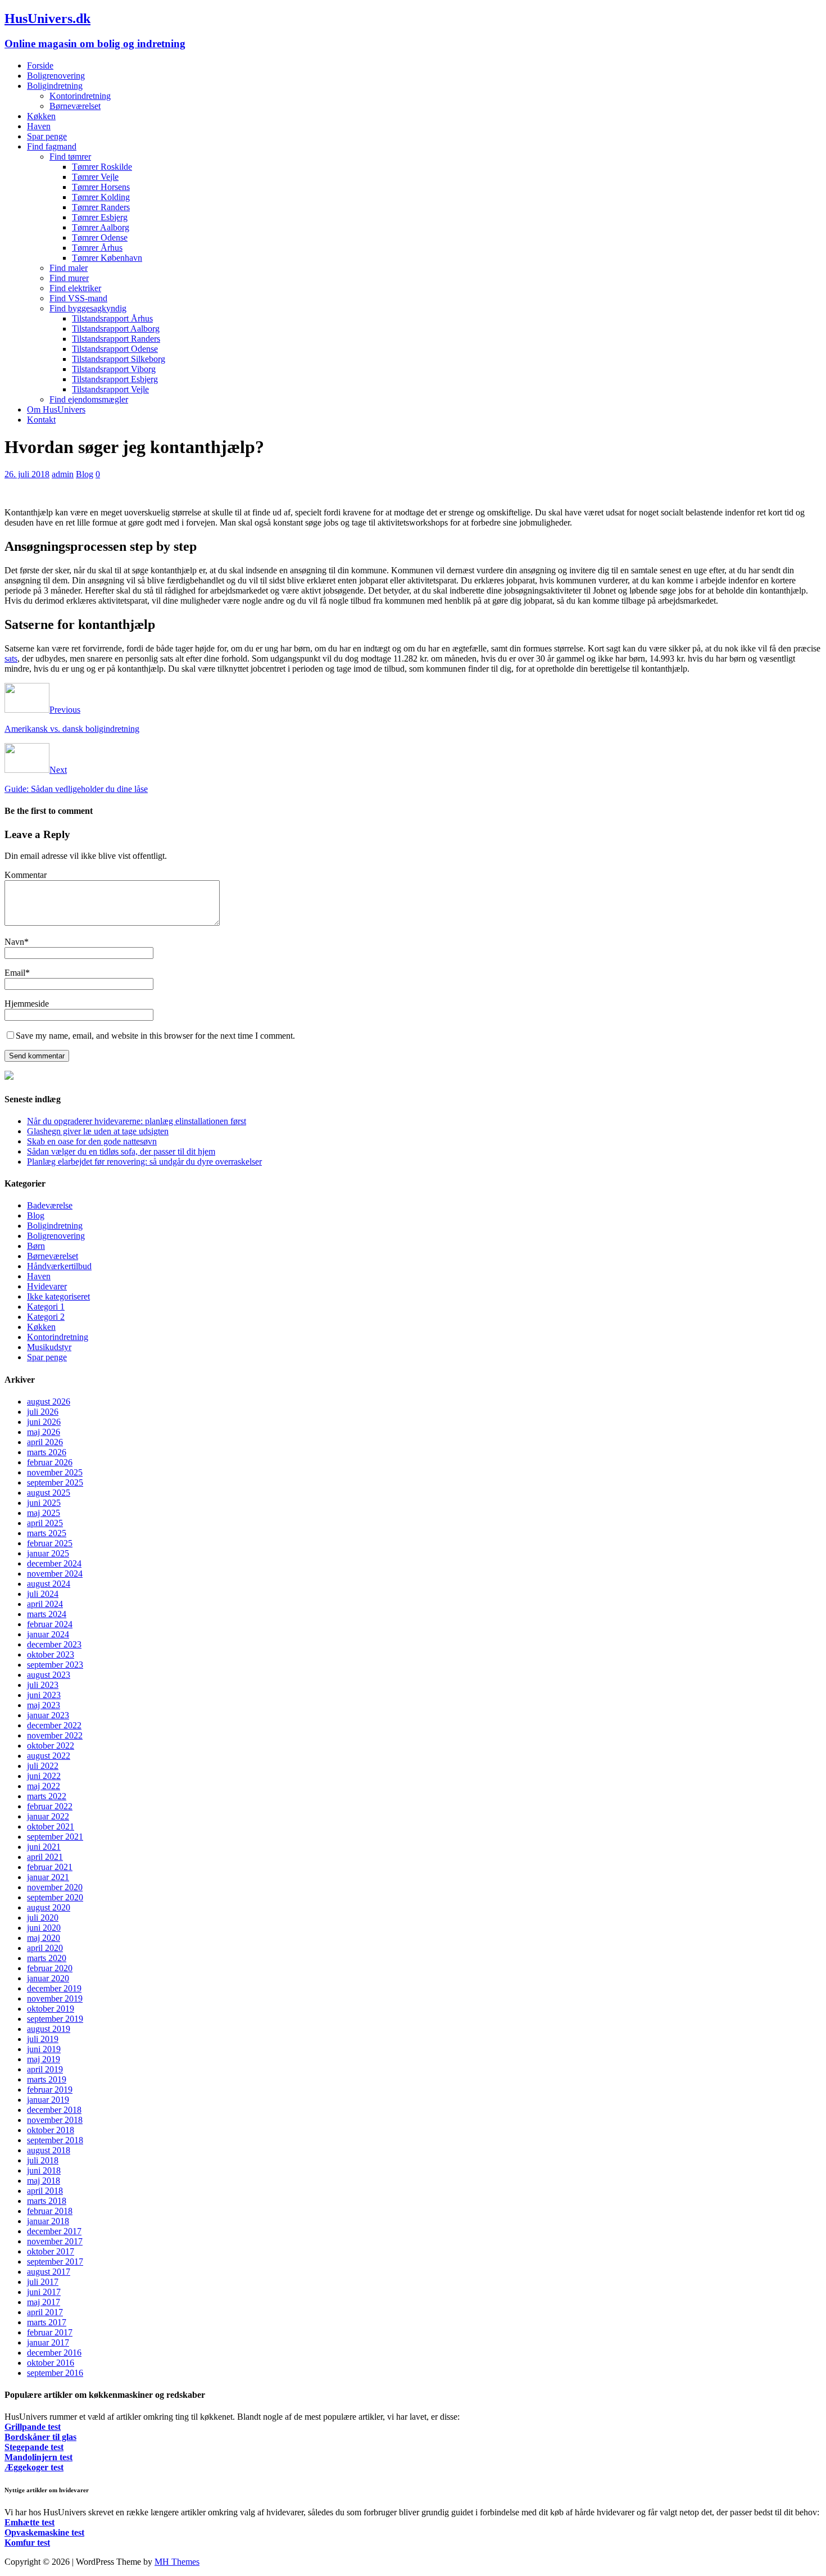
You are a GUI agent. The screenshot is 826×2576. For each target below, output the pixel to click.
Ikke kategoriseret (58, 1296)
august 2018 (49, 2150)
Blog (85, 474)
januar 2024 (48, 1634)
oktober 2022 (51, 1746)
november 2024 (55, 1574)
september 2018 (55, 2140)
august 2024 (49, 1584)
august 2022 (49, 1756)
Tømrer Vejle (95, 177)
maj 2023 (44, 1705)
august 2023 (49, 1675)
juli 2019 (43, 2039)
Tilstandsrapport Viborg (114, 369)
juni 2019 (44, 2049)
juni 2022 (44, 1776)
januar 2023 (48, 1715)
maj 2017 (44, 2302)
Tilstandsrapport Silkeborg (119, 359)
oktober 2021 (51, 1826)
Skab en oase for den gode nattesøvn (92, 1141)
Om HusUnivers (56, 409)
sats (11, 658)
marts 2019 (47, 2079)
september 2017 (55, 2262)
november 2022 (55, 1735)
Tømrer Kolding (101, 197)
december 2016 (54, 2353)
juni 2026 (44, 1422)
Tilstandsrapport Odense (115, 349)
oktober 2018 (51, 2130)
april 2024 (45, 1604)
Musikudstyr (49, 1347)
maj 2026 (44, 1432)
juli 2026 (43, 1412)
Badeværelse (50, 1205)
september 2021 (55, 1837)
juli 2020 (43, 1918)
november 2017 (55, 2241)
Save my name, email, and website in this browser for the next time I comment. (155, 1036)
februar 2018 (50, 2211)
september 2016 (55, 2373)
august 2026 (49, 1402)
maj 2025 (44, 1513)
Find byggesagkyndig (88, 308)
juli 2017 (43, 2282)
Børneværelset (75, 106)
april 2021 (45, 1857)
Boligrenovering (56, 76)
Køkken (41, 116)
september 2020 (55, 1897)
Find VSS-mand (78, 298)
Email (15, 973)
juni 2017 (44, 2292)
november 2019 (55, 1998)
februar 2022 (50, 1806)
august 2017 (49, 2272)
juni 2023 (44, 1695)
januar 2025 (48, 1553)
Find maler (69, 268)
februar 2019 (50, 2090)
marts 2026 (47, 1452)
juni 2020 (44, 1928)
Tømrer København (107, 258)
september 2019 (55, 2019)
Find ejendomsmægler (89, 399)
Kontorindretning (80, 96)
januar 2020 (48, 1978)
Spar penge (47, 136)
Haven (39, 126)
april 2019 (45, 2069)
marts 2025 (47, 1533)
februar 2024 (50, 1624)
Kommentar (26, 875)
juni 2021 (44, 1847)
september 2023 (55, 1665)
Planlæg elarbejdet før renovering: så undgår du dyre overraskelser (144, 1162)
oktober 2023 (51, 1654)
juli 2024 (43, 1594)
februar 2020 (50, 1968)
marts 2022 (47, 1796)
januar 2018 (48, 2221)
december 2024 (54, 1563)
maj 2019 (44, 2059)
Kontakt (41, 420)
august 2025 (49, 1493)
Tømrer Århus (97, 248)
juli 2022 (43, 1766)
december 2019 (54, 1988)
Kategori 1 (46, 1307)
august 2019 (49, 2029)
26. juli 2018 (27, 474)
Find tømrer (70, 157)
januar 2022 (48, 1816)
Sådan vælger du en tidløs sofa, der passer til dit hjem (121, 1151)
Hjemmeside (27, 1004)
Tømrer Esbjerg (100, 217)
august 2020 (49, 1907)
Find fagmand (52, 146)
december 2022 (54, 1725)
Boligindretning (55, 86)
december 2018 (54, 2110)
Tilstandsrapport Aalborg (116, 329)
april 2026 (45, 1442)
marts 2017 (47, 2322)
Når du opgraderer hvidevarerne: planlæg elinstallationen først (137, 1121)
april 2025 (45, 1523)
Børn (36, 1246)
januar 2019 (48, 2100)
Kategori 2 (46, 1317)
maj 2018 (44, 2181)
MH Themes (177, 2562)
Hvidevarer (47, 1286)
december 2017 (54, 2231)
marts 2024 (47, 1614)
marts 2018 (47, 2201)
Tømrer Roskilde (102, 167)
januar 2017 (48, 2342)
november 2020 (55, 1887)
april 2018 (45, 2191)
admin (63, 474)
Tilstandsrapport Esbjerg (115, 379)
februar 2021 (50, 1867)
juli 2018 (43, 2160)
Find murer (69, 278)
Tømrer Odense (100, 237)
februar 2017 (50, 2332)
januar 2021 (48, 1877)
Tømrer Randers (101, 207)
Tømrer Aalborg (101, 227)
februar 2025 (50, 1543)
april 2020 (45, 1948)
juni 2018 (44, 2170)
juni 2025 (44, 1503)
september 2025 (55, 1482)
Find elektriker (75, 288)
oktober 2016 (51, 2363)
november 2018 (55, 2120)
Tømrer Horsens (101, 187)
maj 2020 (44, 1938)
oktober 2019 (51, 2009)
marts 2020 (47, 1958)
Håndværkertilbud (59, 1266)
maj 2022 (44, 1786)
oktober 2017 (51, 2251)
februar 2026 (50, 1462)
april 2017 (45, 2312)
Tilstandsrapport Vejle (110, 389)
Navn (14, 942)
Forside (40, 65)
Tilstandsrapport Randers (116, 339)
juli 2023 (43, 1685)
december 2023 (54, 1644)
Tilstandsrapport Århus (112, 318)
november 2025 (55, 1472)
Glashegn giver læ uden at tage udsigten (98, 1131)
